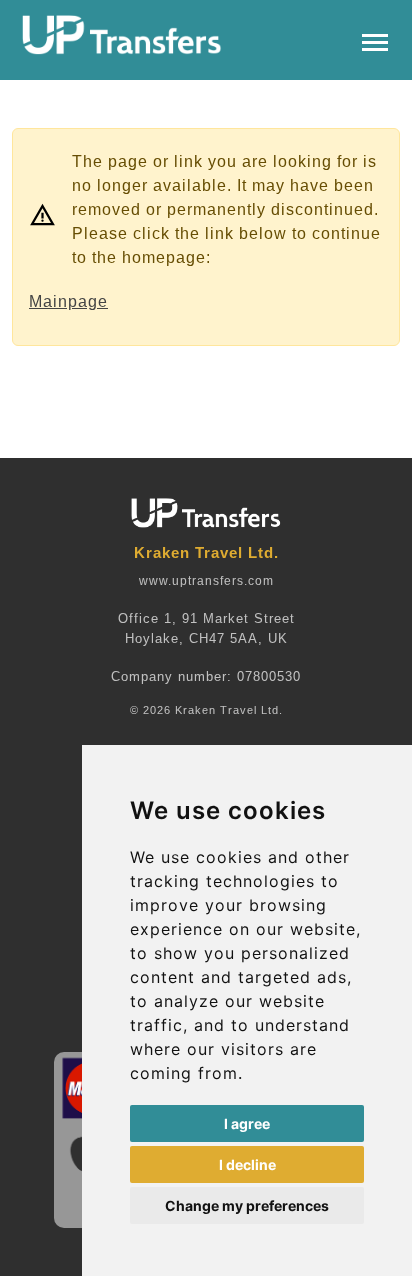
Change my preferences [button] (247, 1205)
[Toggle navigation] (375, 40)
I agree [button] (247, 1123)
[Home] (122, 35)
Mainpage (68, 301)
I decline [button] (247, 1164)
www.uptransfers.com (206, 581)
